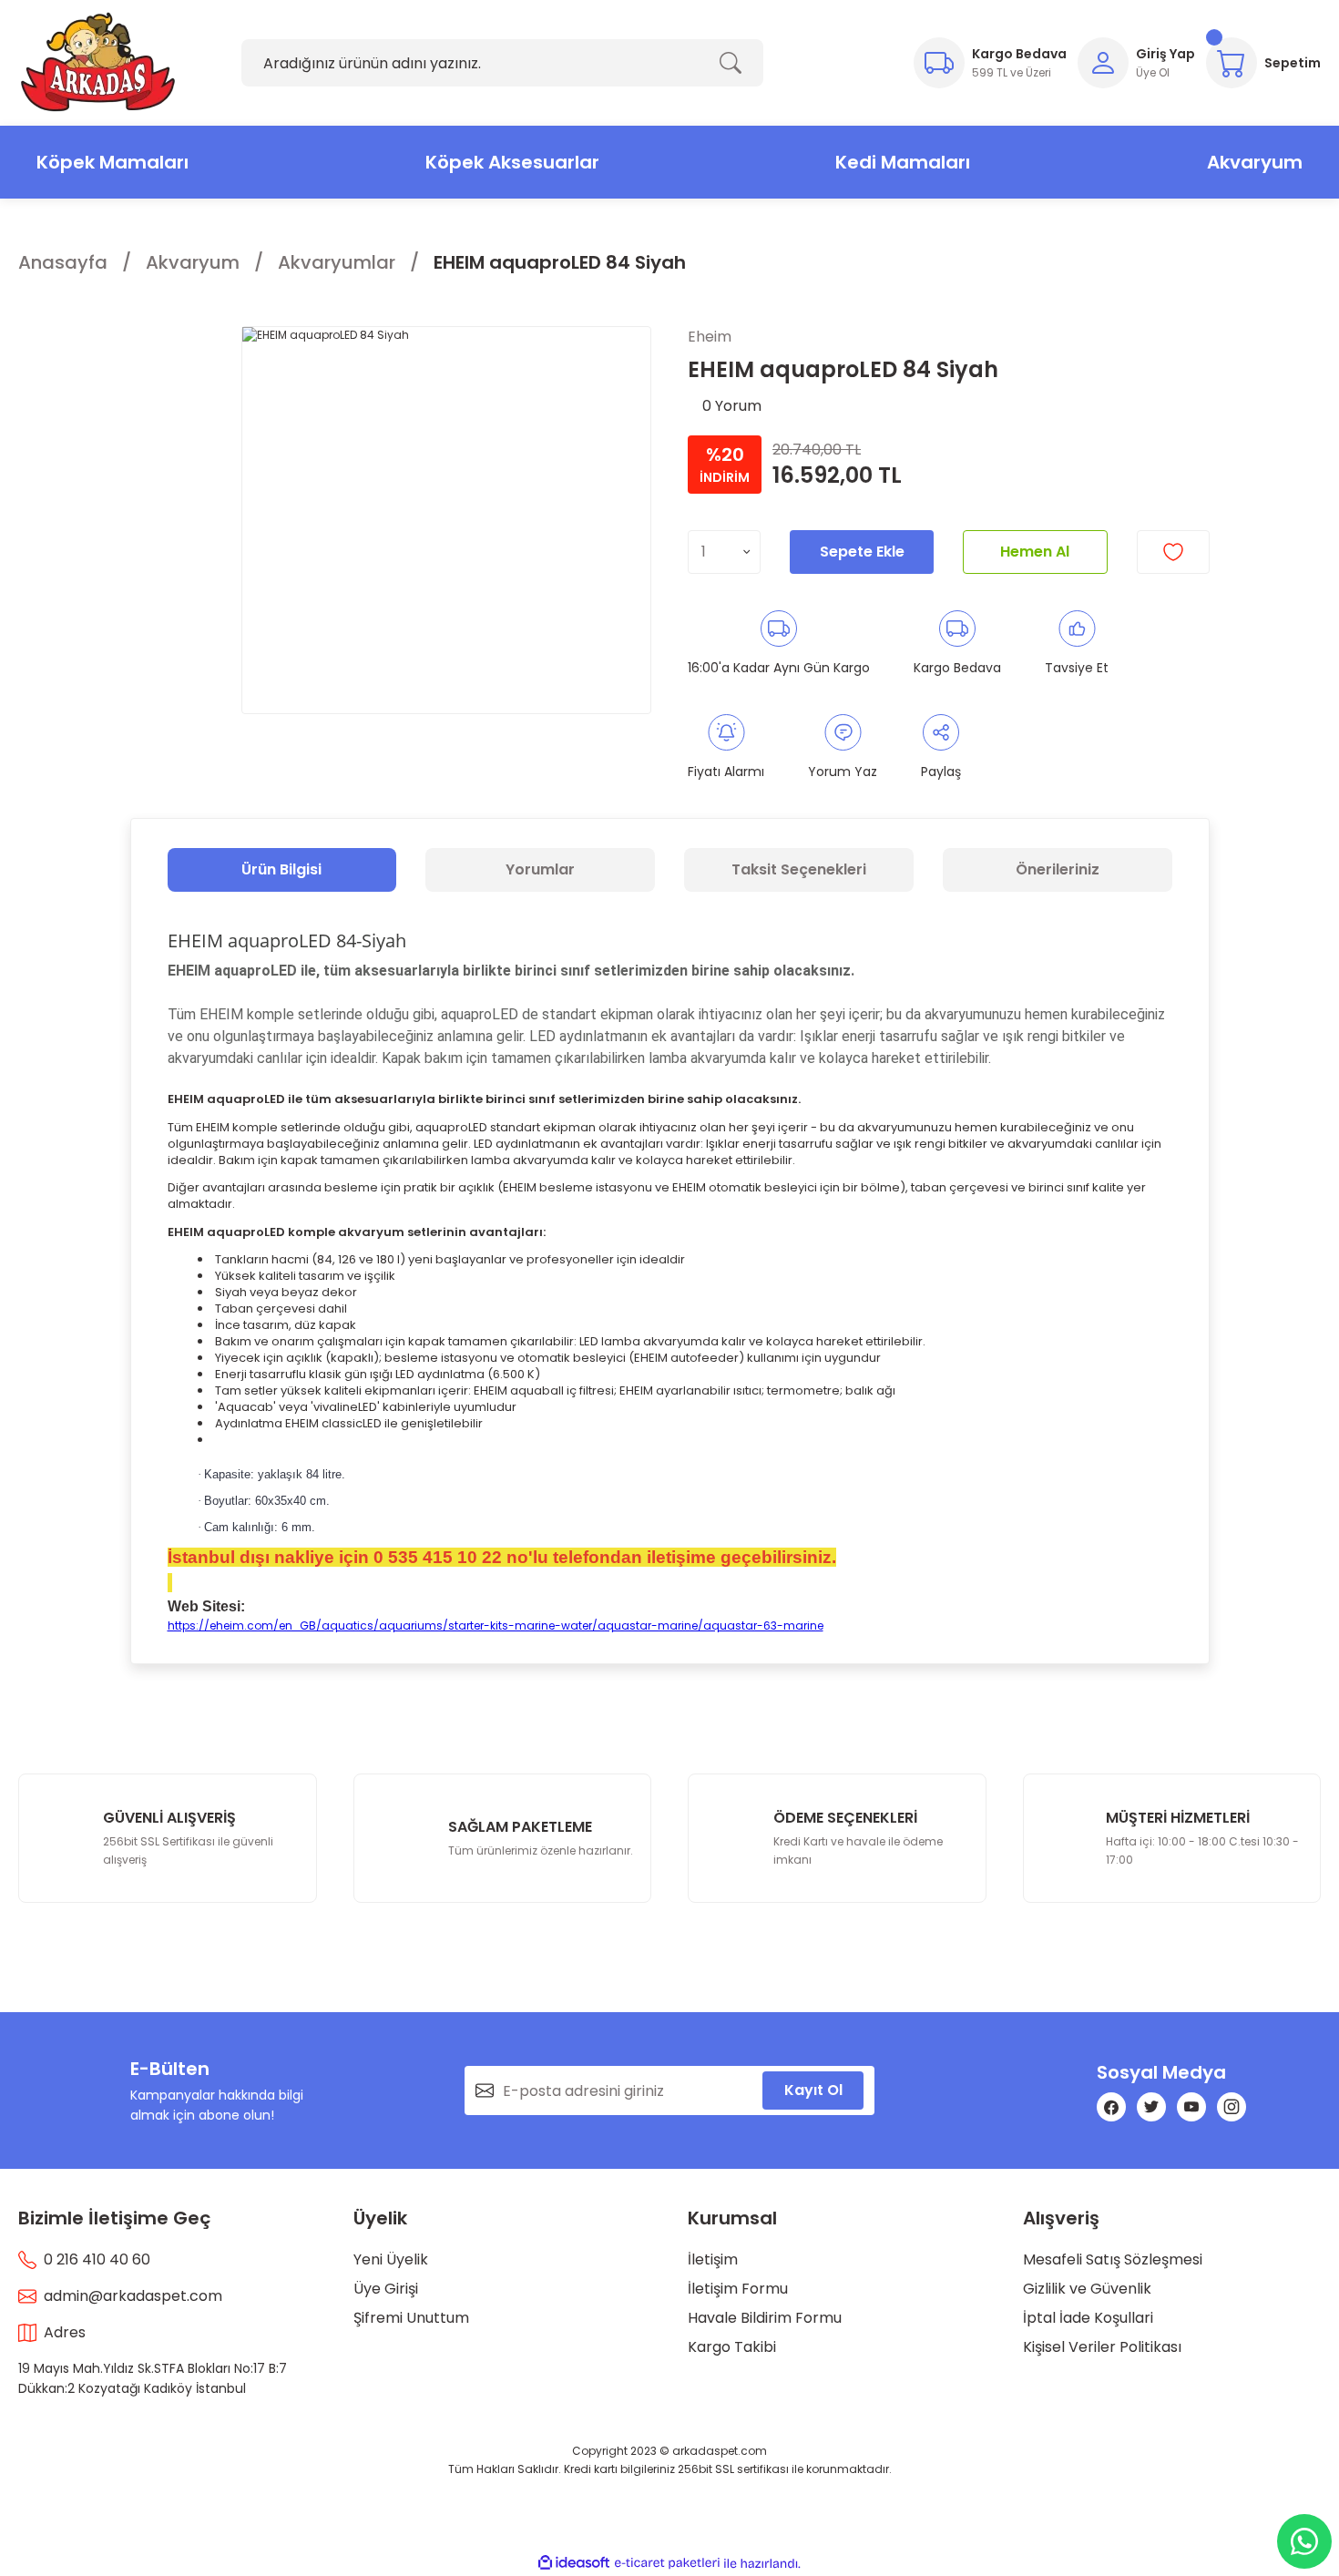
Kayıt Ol (813, 2090)
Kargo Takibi (732, 2347)
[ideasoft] (574, 2564)
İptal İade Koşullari (1088, 2318)
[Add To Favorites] (1173, 552)
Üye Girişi (386, 2289)
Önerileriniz (1058, 869)
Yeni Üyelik (391, 2259)
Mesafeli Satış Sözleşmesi (1113, 2259)
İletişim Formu (738, 2289)
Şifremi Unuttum (411, 2318)
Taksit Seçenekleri (799, 869)
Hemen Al (1035, 552)
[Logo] (98, 63)
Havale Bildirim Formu (765, 2318)
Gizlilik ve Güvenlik (1087, 2289)
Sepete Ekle (862, 552)
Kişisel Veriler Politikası (1102, 2347)
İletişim (713, 2259)
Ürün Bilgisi (281, 869)
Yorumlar (540, 869)
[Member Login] (1103, 63)
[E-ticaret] (667, 2563)
